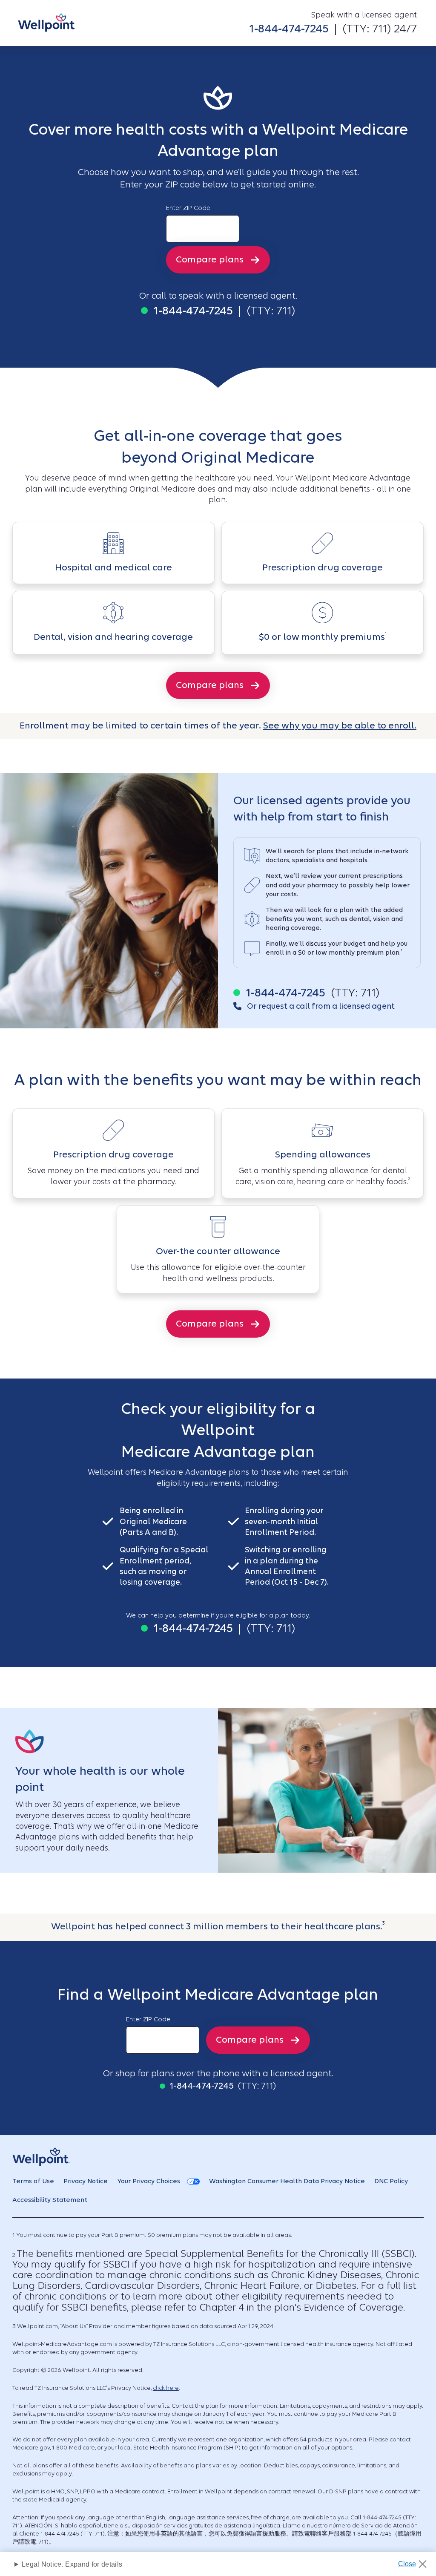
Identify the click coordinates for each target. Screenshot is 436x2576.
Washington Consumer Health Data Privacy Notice (287, 2181)
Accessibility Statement (50, 2200)
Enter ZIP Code (188, 208)
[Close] (415, 2562)
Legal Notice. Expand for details (72, 2564)
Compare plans (210, 259)
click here (166, 2388)
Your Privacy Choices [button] (149, 2181)
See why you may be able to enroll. (340, 725)
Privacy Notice (86, 2181)
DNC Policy (391, 2181)
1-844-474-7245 (289, 28)
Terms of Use (33, 2181)
